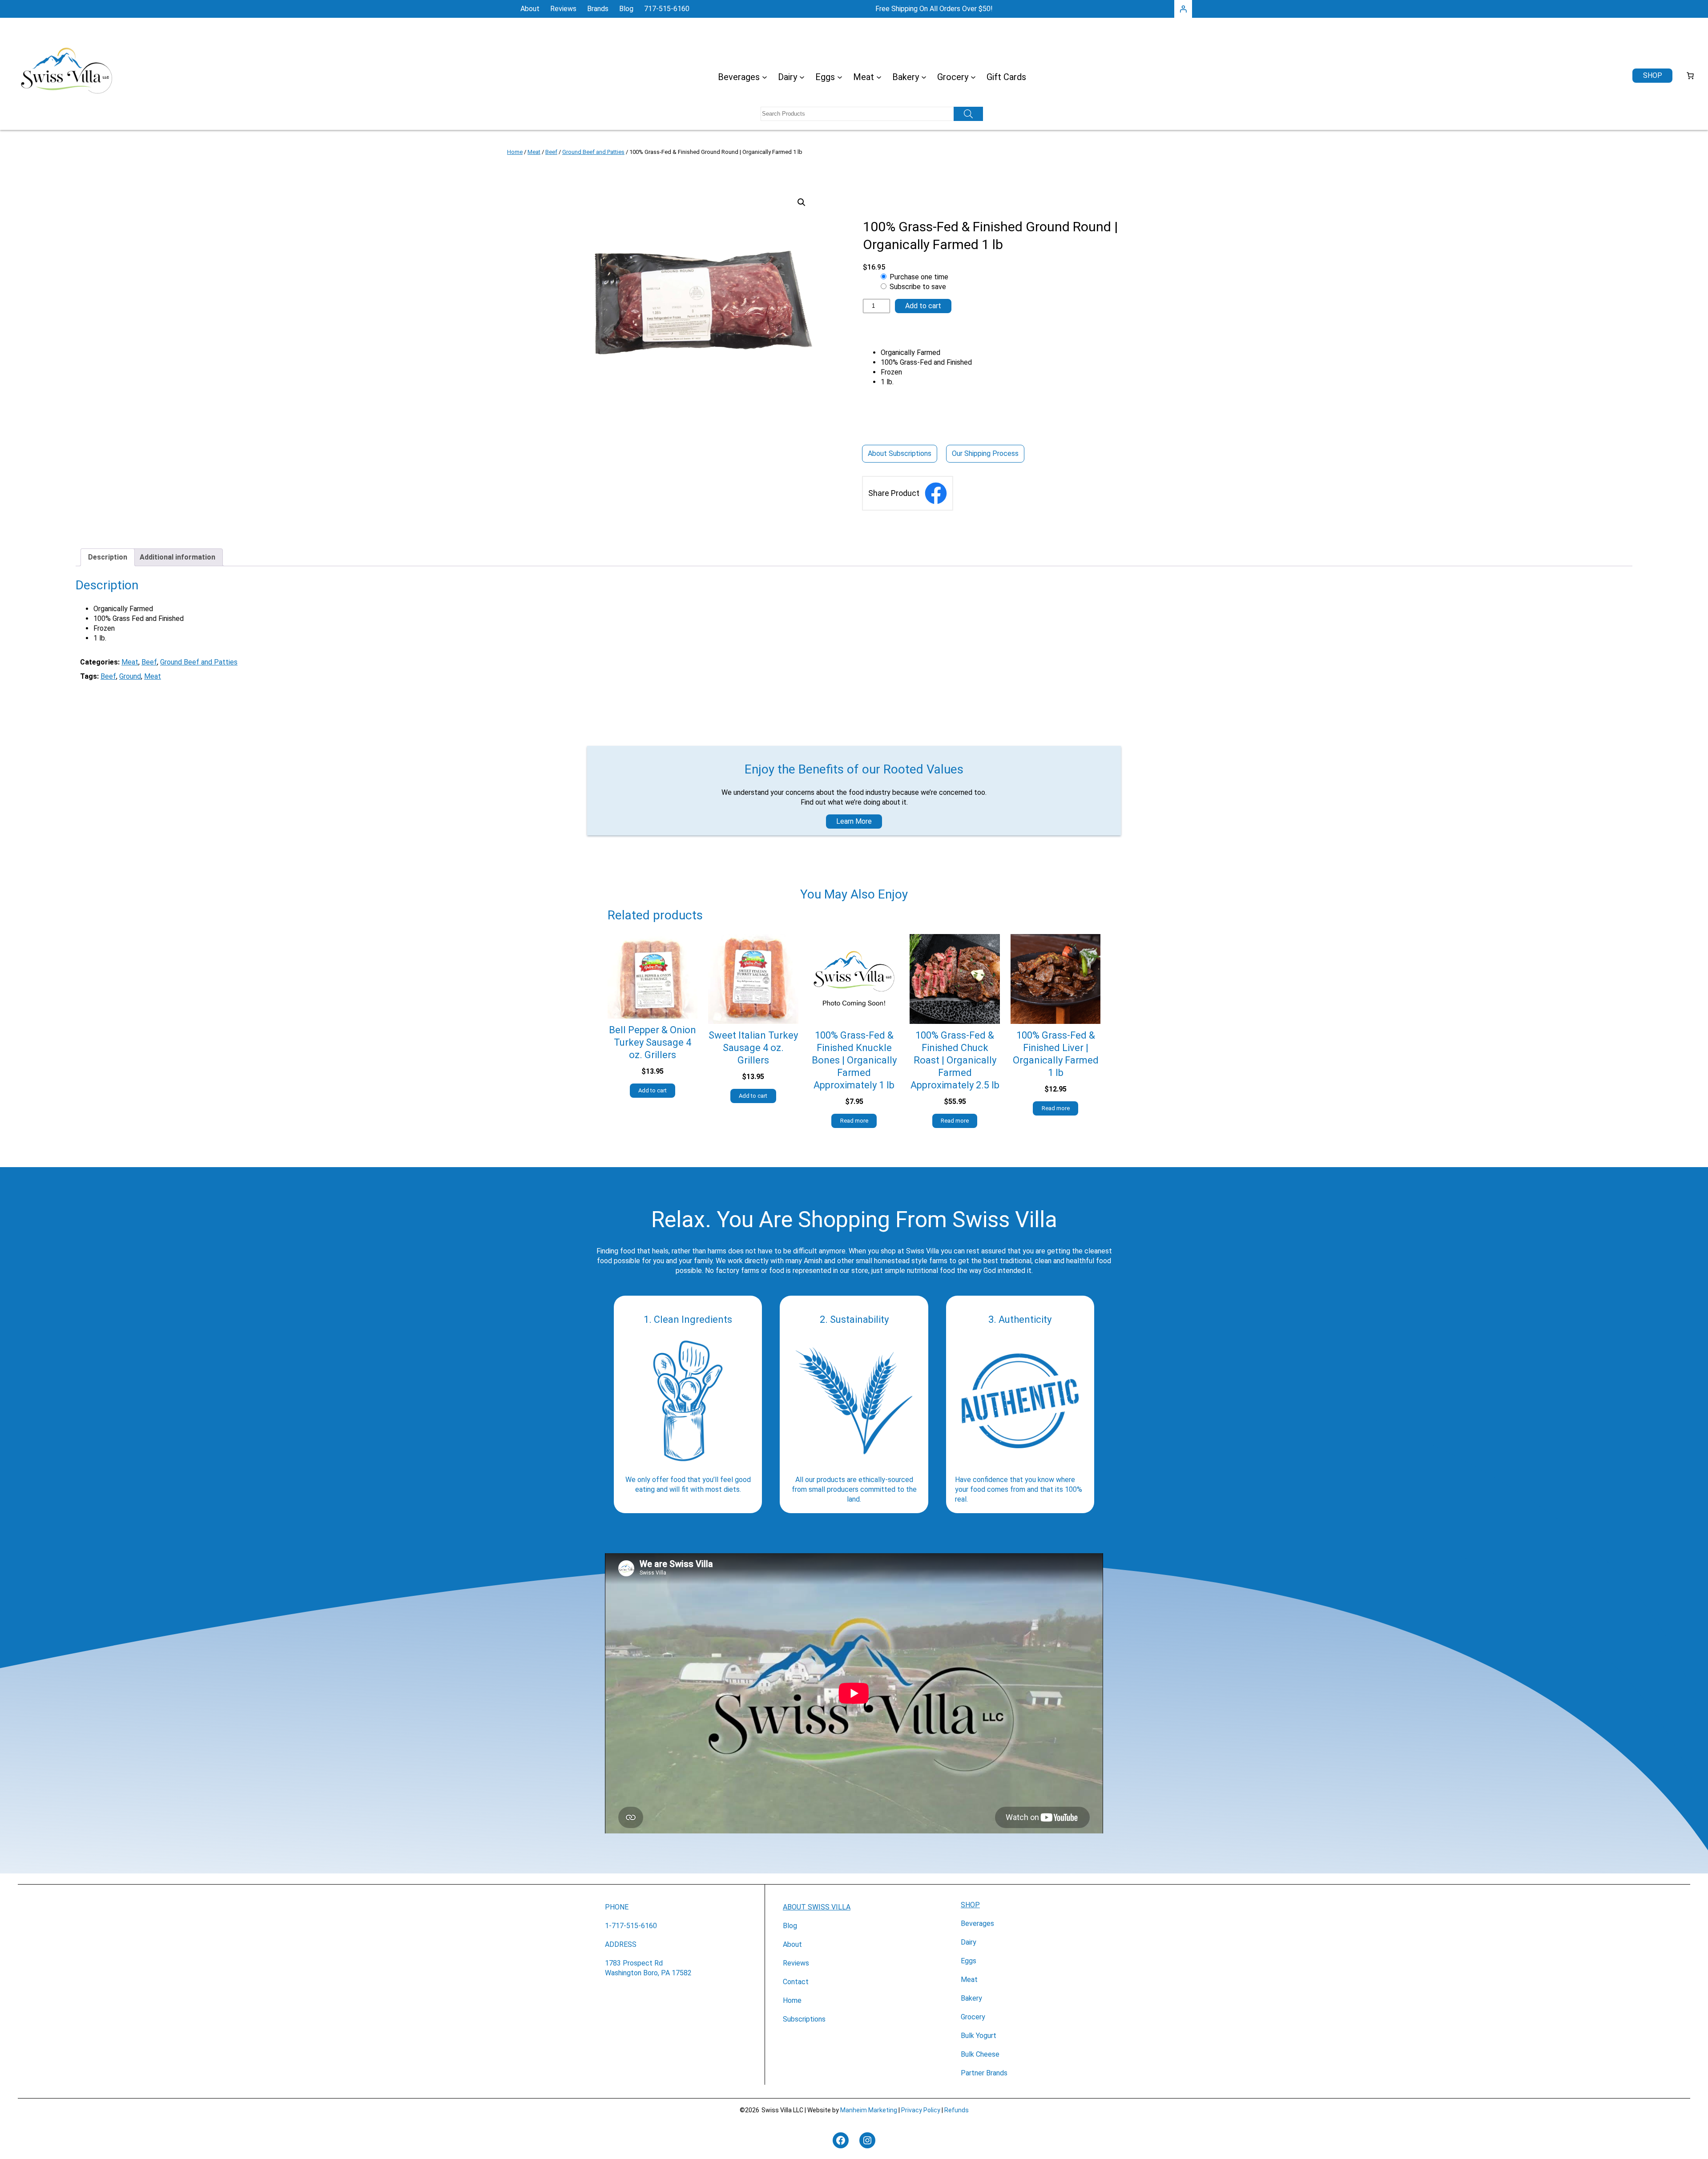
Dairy (969, 1942)
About (792, 1944)
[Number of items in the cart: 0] (1690, 76)
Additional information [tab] (177, 557)
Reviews (796, 1963)
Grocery (973, 2017)
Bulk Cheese (980, 2054)
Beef (551, 152)
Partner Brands (984, 2073)
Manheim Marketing (869, 2110)
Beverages (977, 1923)
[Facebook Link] (936, 493)
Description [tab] (108, 557)
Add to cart (923, 306)
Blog (790, 1926)
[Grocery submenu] (973, 77)
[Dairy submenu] (802, 77)
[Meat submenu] (879, 77)
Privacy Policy (921, 2110)
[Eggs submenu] (840, 77)
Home (515, 152)
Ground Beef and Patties (593, 152)
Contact (796, 1982)
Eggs (969, 1961)
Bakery (971, 1998)
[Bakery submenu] (924, 77)
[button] (802, 202)
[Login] (1183, 9)
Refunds (957, 2110)
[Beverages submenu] (765, 77)
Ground (130, 676)
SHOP (970, 1905)
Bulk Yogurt (979, 2036)
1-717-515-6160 (631, 1926)
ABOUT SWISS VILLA (817, 1907)
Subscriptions (804, 2019)
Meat (534, 152)
